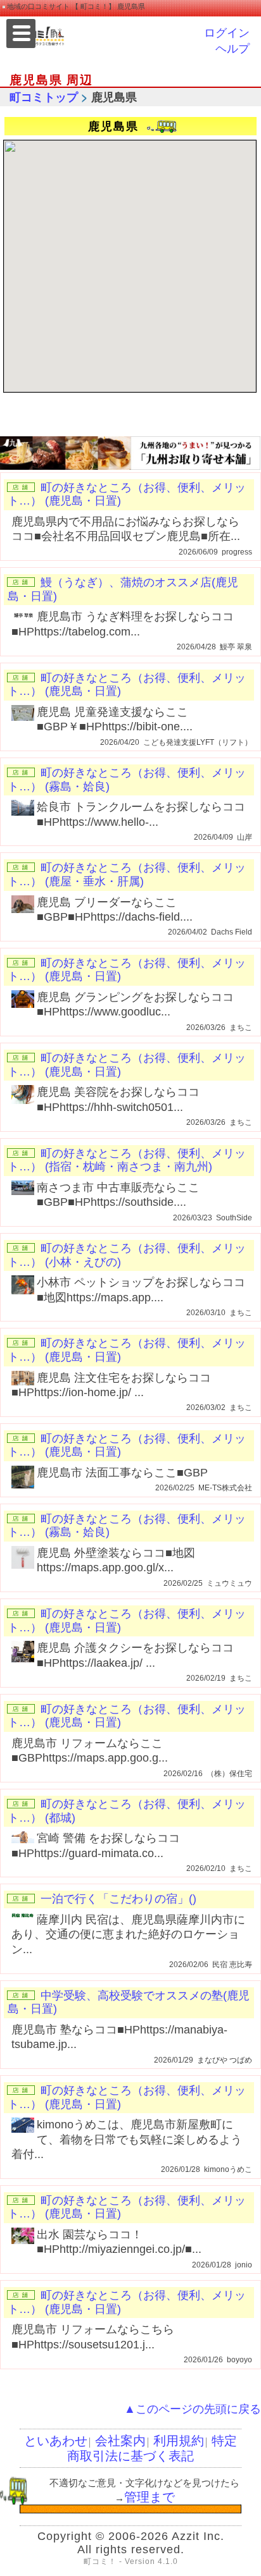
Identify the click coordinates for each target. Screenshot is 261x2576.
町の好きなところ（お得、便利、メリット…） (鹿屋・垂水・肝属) (127, 874)
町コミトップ (44, 97)
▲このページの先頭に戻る (193, 2409)
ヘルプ (232, 49)
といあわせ (56, 2441)
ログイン (227, 33)
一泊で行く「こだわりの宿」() (118, 1899)
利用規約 (179, 2441)
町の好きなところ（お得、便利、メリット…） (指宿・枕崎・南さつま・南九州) (127, 1160)
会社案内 (120, 2441)
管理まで (150, 2497)
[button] (136, 264)
